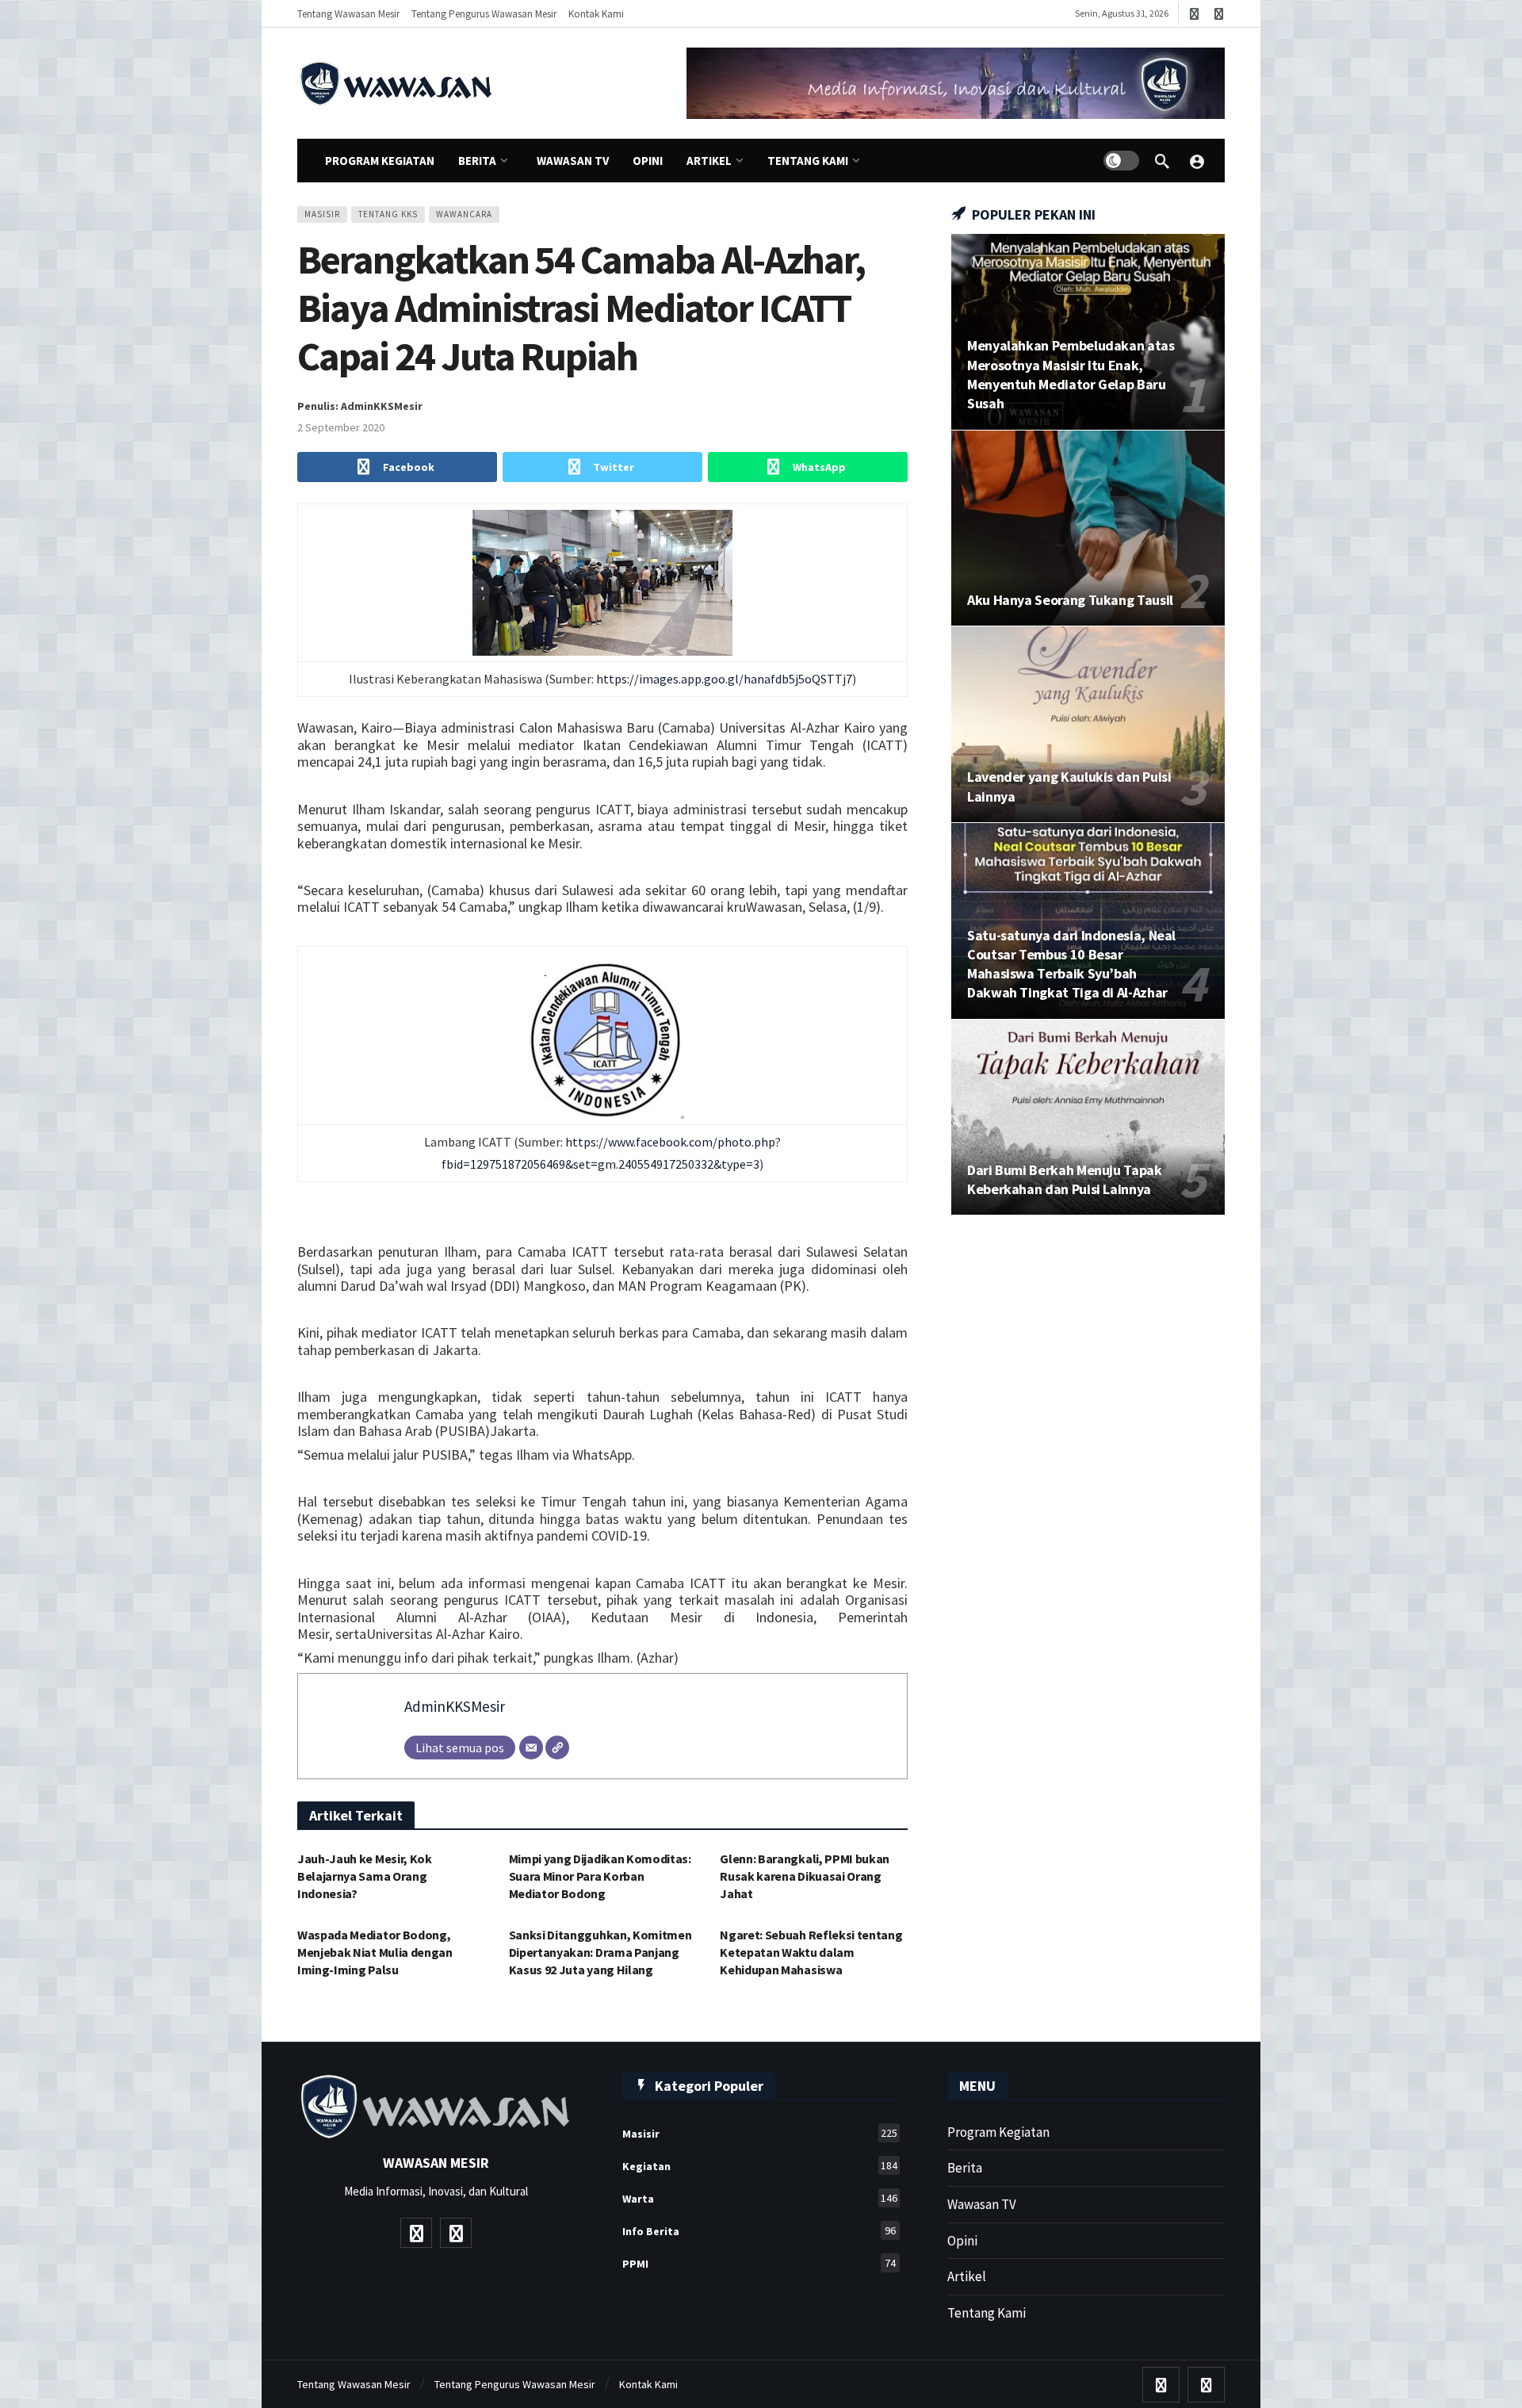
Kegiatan (760, 2166)
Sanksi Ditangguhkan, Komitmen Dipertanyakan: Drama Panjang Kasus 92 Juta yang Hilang (600, 1952)
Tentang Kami (987, 2313)
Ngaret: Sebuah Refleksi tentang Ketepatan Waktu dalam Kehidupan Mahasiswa (811, 1952)
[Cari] (1162, 161)
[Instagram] (1219, 14)
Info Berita (759, 2231)
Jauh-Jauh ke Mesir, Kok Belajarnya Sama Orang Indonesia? (365, 1876)
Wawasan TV (982, 2204)
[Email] (531, 1748)
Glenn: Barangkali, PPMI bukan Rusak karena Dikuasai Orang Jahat (805, 1876)
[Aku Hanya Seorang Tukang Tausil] (1088, 528)
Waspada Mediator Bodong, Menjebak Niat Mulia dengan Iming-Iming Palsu (375, 1952)
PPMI (759, 2263)
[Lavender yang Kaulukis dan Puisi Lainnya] (1088, 724)
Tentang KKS (388, 214)
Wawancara (464, 214)
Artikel (967, 2276)
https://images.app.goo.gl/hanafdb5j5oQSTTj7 (724, 679)
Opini (962, 2241)
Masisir (322, 214)
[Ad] (956, 83)
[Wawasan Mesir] (1197, 161)
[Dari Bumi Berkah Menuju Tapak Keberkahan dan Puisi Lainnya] (1088, 1118)
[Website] (557, 1748)
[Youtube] (1194, 14)
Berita (965, 2168)
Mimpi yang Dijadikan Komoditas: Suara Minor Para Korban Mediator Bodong (600, 1876)
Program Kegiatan (998, 2132)
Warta (760, 2198)
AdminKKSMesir (455, 1706)
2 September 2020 (341, 427)
